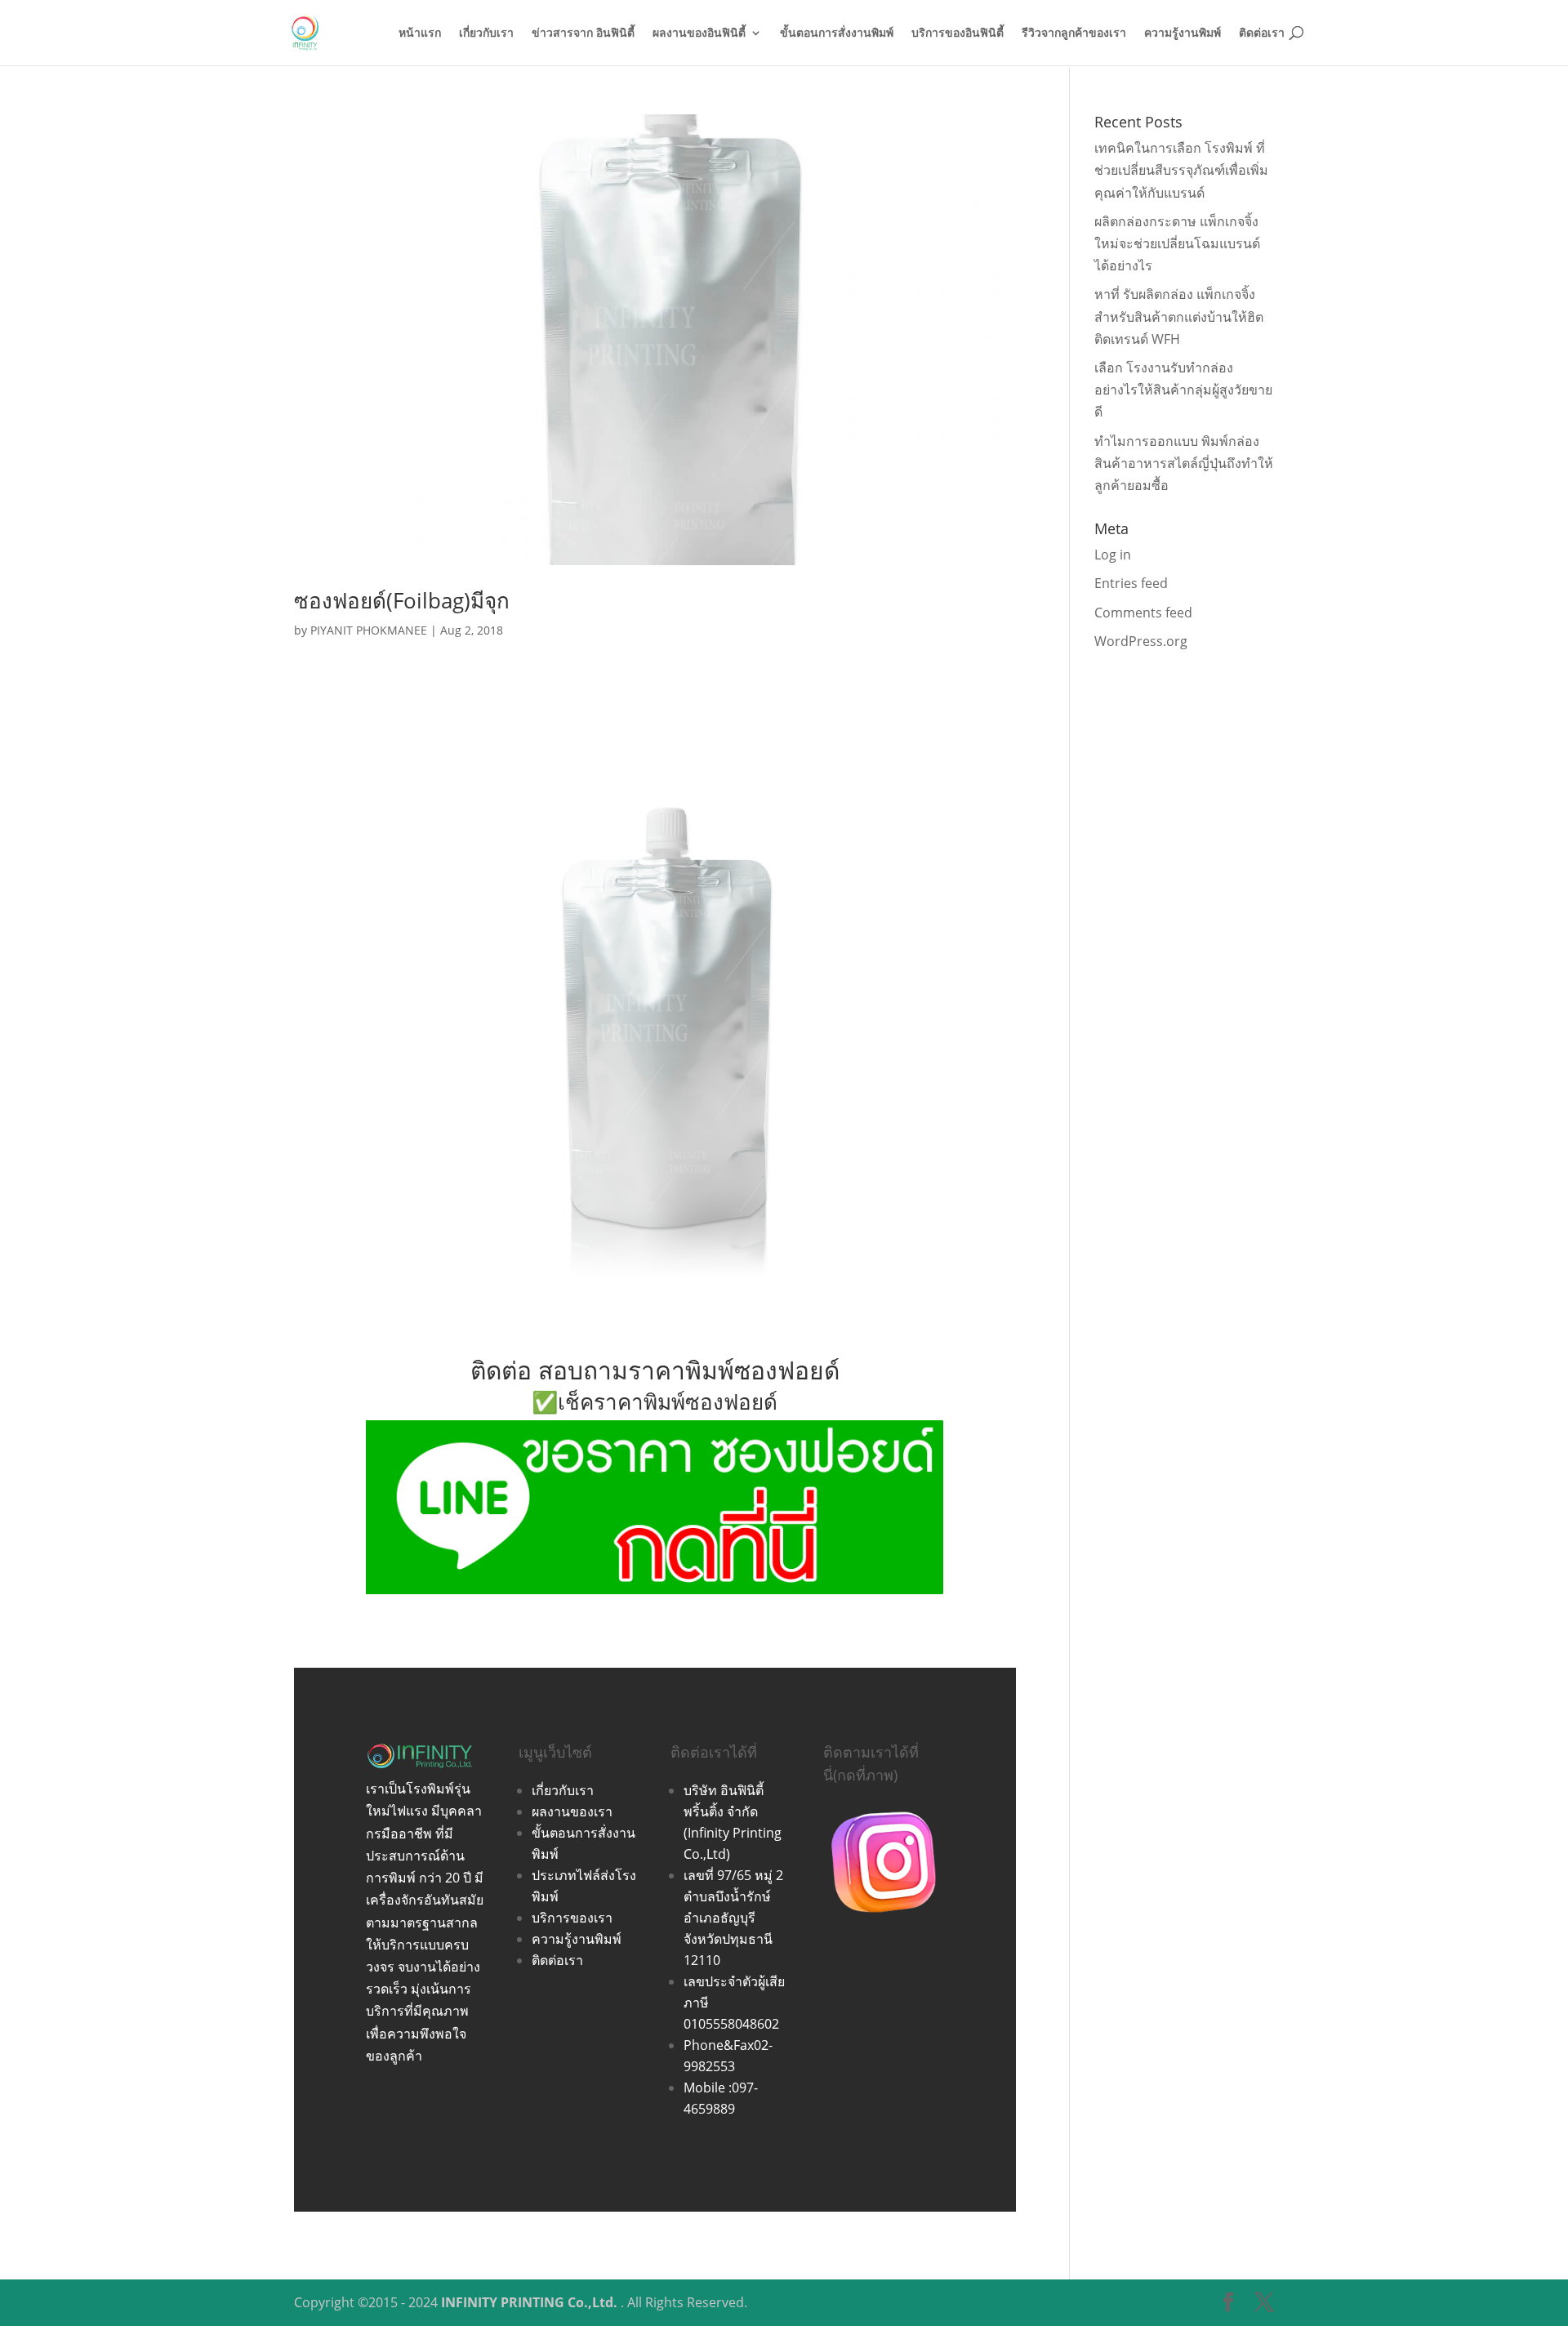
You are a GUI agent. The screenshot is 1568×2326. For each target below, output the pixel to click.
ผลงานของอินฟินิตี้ (699, 33)
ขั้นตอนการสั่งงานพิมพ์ (837, 33)
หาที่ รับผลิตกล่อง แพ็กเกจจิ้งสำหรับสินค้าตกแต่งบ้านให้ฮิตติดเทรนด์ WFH (1179, 316)
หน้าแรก (420, 33)
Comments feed (1143, 613)
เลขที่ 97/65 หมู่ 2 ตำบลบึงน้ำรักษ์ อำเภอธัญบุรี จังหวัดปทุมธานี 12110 (733, 1918)
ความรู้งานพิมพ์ (1183, 33)
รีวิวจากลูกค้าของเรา (1074, 33)
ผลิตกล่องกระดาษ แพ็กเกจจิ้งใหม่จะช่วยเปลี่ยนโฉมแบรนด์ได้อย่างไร (1177, 243)
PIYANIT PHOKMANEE (369, 630)
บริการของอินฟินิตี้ (958, 33)
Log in (1113, 555)
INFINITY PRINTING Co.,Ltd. (529, 2302)
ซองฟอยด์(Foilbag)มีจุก (402, 600)
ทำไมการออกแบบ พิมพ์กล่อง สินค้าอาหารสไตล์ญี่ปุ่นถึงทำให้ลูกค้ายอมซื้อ (1184, 463)
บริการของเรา (572, 1918)
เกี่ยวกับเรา (486, 33)
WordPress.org (1141, 641)
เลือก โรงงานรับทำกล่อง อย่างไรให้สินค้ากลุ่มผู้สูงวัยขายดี (1183, 390)
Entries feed (1131, 583)
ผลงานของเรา (572, 1811)
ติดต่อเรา (1262, 33)
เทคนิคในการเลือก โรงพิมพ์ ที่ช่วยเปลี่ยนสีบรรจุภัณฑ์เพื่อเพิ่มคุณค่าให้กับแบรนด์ (1181, 170)
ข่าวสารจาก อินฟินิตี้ (583, 33)
